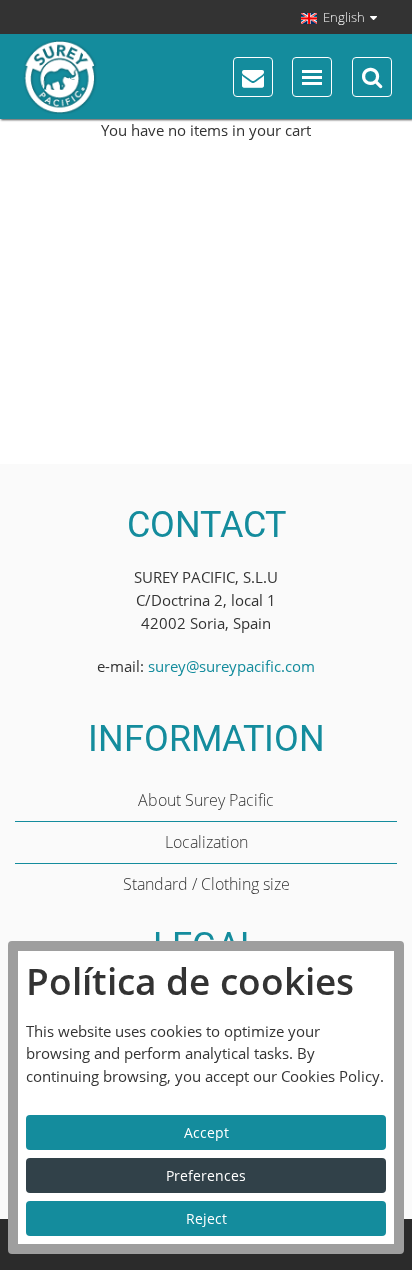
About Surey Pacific (206, 800)
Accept (206, 1132)
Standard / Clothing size (206, 884)
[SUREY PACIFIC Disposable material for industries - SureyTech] (126, 77)
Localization (206, 842)
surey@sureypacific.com (231, 666)
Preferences (206, 1175)
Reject (206, 1218)
